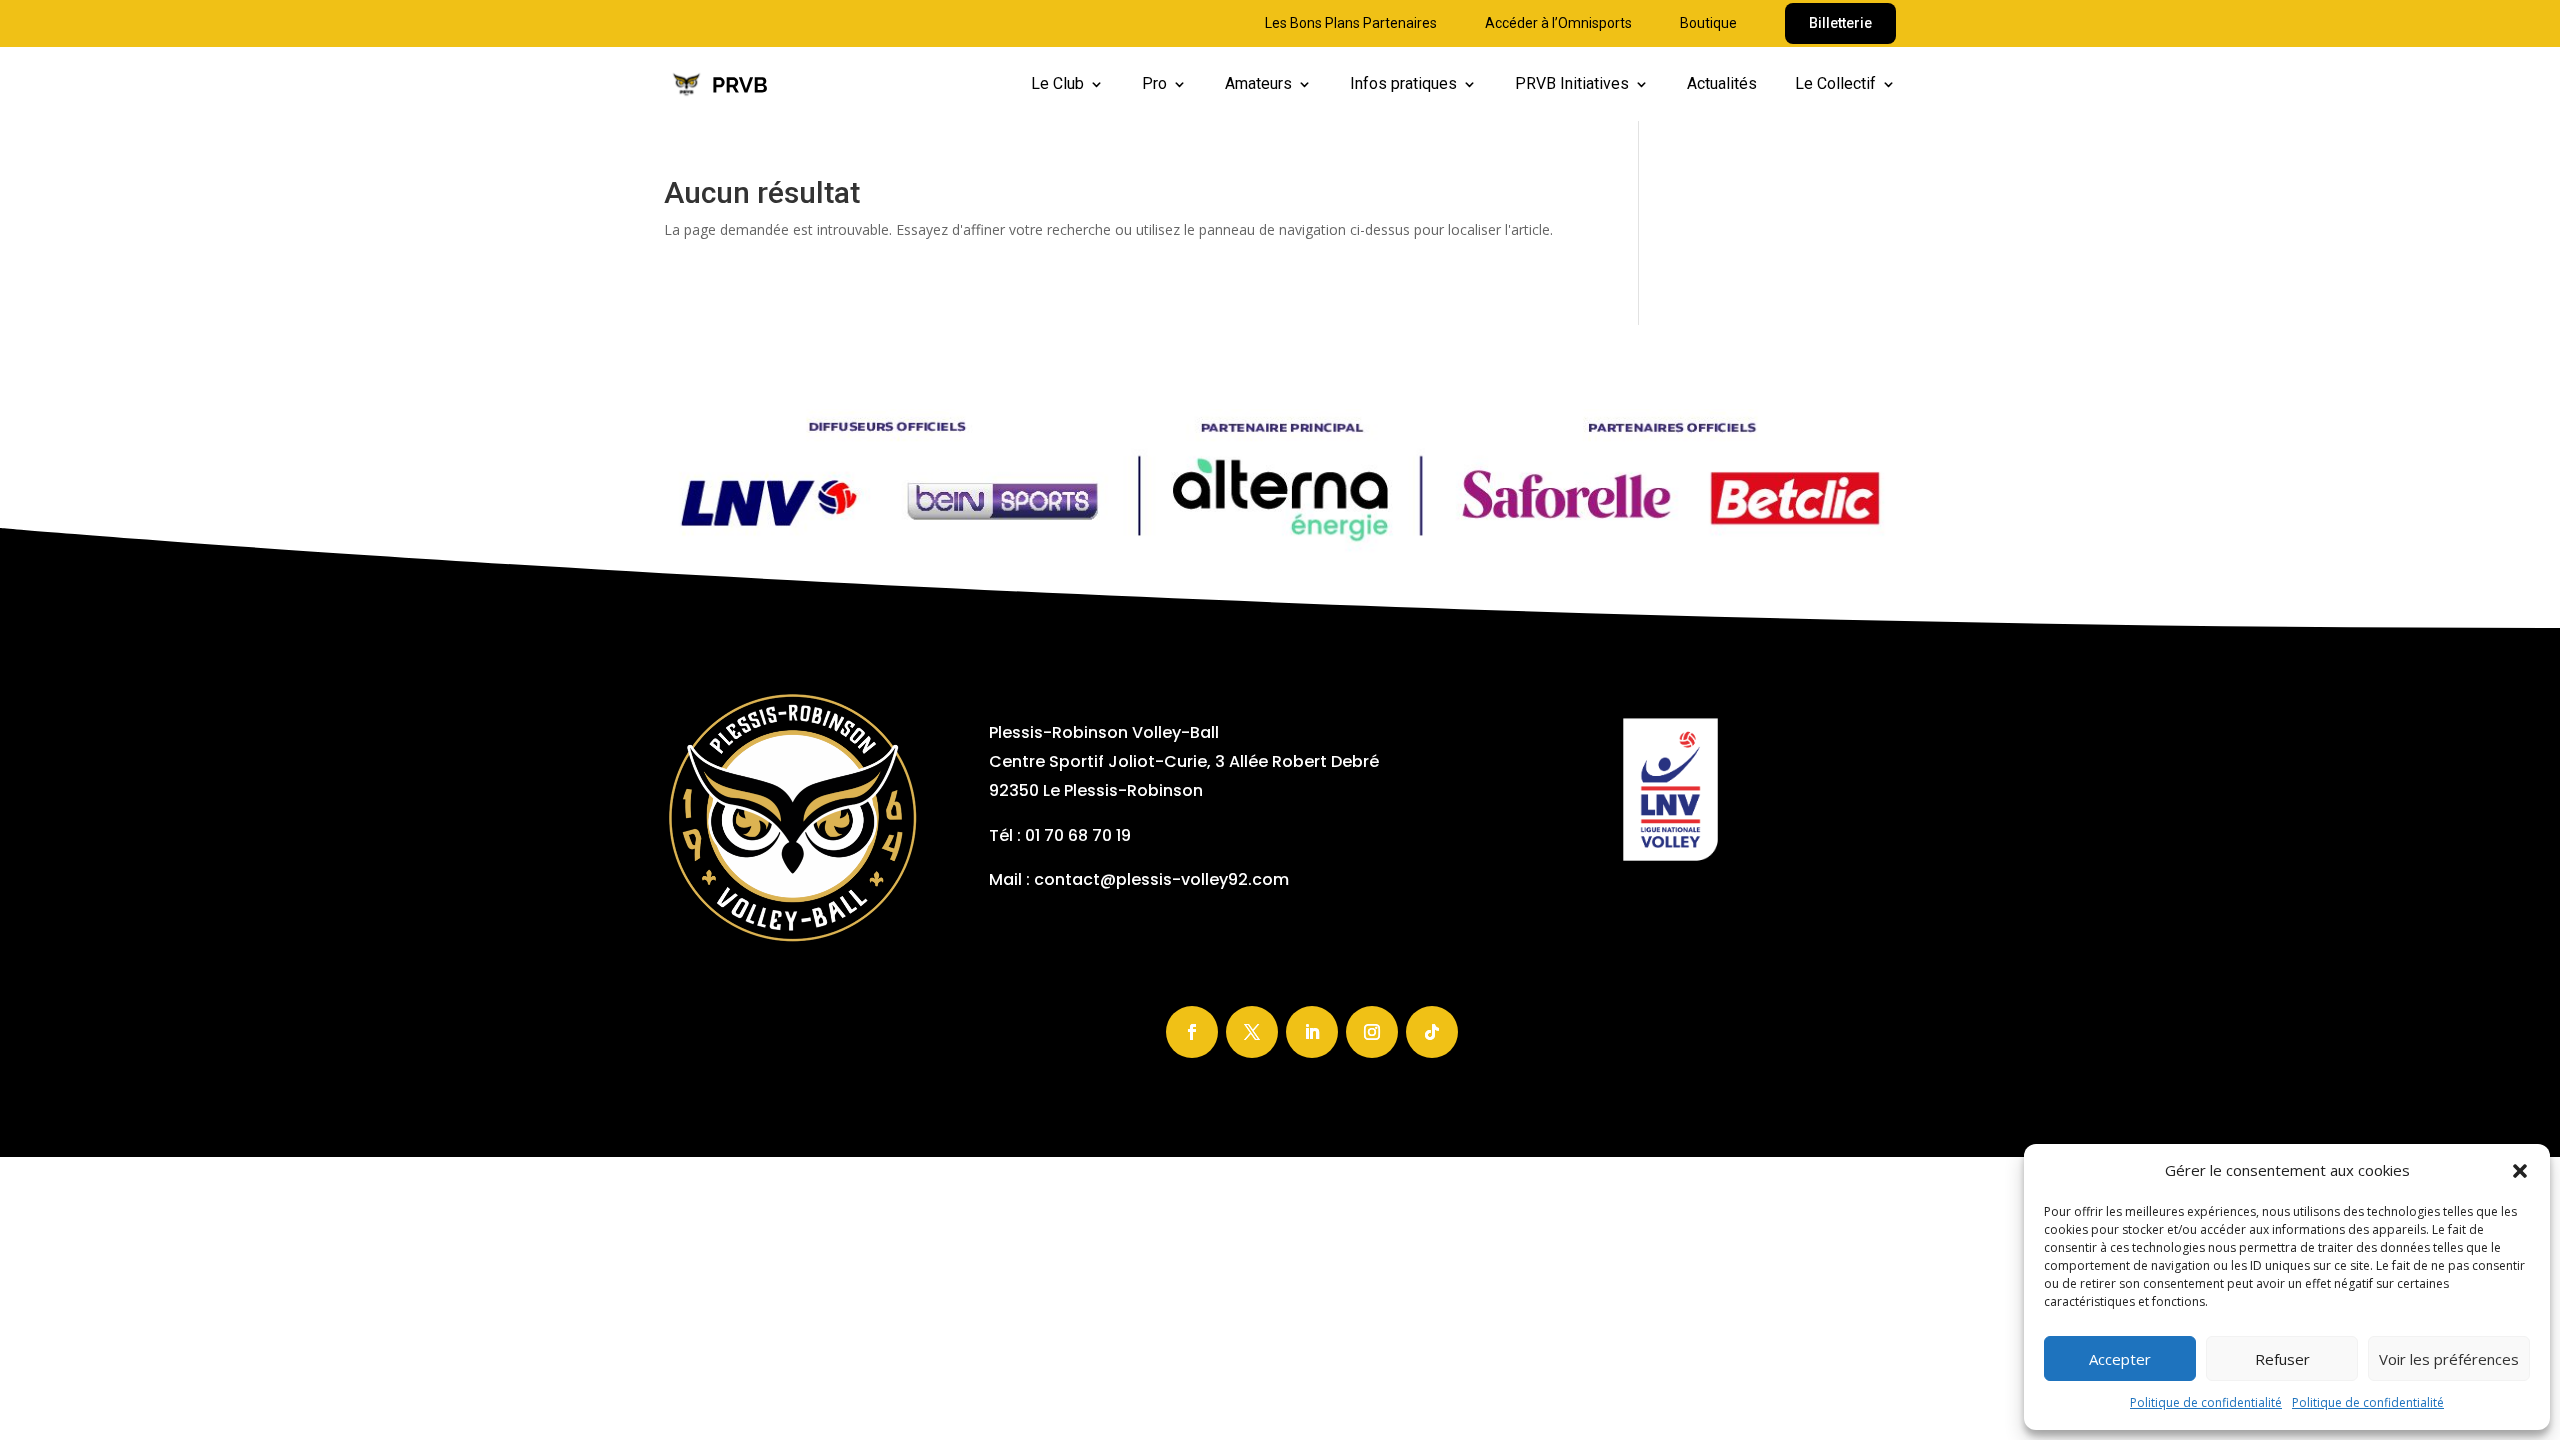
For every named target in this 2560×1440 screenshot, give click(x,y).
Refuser (2282, 1359)
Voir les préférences (2449, 1359)
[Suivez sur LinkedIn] (1312, 1032)
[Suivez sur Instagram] (1372, 1032)
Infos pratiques (1403, 85)
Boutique (1708, 23)
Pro (1154, 85)
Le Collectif (1835, 85)
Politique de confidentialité (2206, 1402)
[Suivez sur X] (1252, 1032)
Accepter (2120, 1359)
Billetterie (1840, 23)
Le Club (1057, 85)
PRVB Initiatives (1572, 85)
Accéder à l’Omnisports (1558, 23)
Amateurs (1258, 85)
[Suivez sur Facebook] (1192, 1032)
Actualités (1722, 85)
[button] (2520, 1171)
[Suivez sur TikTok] (1432, 1032)
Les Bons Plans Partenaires (1351, 23)
